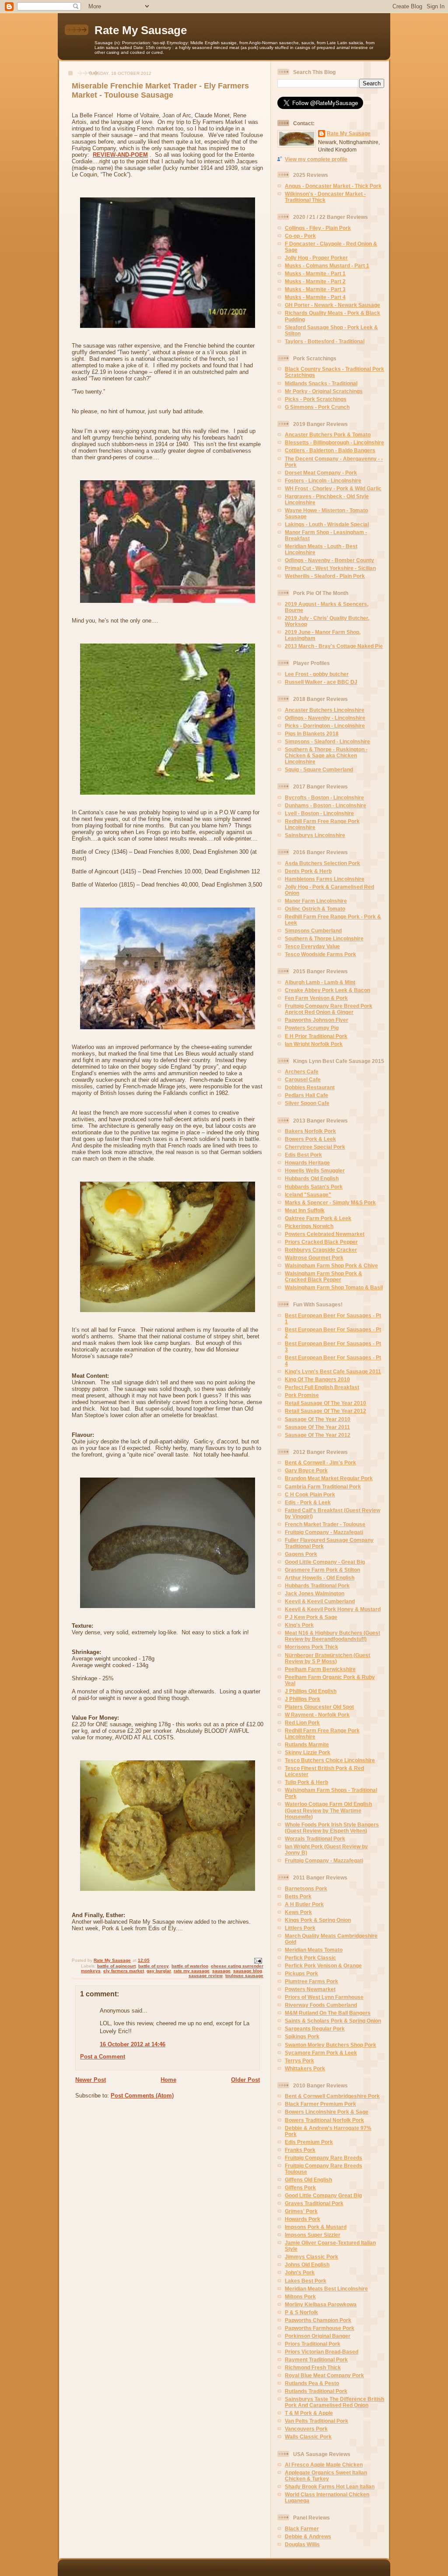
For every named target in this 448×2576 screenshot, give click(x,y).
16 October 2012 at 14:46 (133, 2044)
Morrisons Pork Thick (311, 1647)
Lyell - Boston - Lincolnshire (319, 813)
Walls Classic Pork (308, 2437)
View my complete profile (316, 159)
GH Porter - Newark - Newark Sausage (332, 305)
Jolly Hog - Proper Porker (316, 258)
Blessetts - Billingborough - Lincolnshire (334, 442)
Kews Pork (298, 1912)
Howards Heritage (307, 1163)
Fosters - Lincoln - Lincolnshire (323, 480)
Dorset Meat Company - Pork (321, 473)
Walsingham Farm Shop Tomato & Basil (334, 1287)
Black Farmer (302, 2528)
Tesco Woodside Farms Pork (320, 954)
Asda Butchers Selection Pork (322, 863)
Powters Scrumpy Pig (312, 1028)
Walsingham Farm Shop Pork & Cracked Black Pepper (324, 1276)
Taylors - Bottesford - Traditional (325, 341)
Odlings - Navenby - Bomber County (329, 560)
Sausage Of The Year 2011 (317, 1427)
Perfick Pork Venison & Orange (323, 1965)
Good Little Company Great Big (323, 2195)
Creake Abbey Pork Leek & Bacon (327, 990)
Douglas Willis (302, 2544)
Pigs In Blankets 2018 (312, 734)
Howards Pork (303, 2219)
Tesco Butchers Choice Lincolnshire (330, 1760)
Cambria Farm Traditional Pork (323, 1487)
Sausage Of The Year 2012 (318, 1435)
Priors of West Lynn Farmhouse (324, 1997)
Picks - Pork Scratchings (316, 399)
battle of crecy (154, 1966)
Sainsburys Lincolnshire (315, 835)
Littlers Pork (300, 1928)
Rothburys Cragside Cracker (321, 1250)
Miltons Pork (300, 2296)
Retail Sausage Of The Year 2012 (325, 1411)
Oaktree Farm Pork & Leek (318, 1218)
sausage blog (248, 1971)
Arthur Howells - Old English (320, 1578)
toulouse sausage (244, 1976)
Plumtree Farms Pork (311, 1981)
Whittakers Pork (305, 2068)
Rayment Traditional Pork (316, 2360)
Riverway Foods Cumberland (321, 2005)
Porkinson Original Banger (318, 2336)
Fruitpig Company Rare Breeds (324, 2158)
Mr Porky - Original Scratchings (324, 391)
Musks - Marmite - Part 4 (315, 297)
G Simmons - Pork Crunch (317, 407)
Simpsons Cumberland (313, 931)
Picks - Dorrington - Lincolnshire (325, 726)
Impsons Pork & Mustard (316, 2227)
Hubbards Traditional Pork (317, 1585)
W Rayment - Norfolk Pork (317, 1715)
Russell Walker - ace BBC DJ (321, 682)
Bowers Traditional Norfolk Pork (324, 2120)
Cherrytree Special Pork (315, 1147)
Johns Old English (307, 2265)
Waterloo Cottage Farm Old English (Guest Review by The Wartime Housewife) (328, 1810)
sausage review (206, 1976)
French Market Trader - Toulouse (325, 1524)
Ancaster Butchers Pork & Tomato (328, 435)
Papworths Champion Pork (318, 2320)
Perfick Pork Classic (310, 1958)
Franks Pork (300, 2150)
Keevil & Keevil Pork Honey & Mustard (333, 1609)
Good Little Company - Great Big (325, 1562)
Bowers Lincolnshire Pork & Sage (327, 2112)
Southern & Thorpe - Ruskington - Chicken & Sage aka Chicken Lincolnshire (326, 755)
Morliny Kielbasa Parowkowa (321, 2304)
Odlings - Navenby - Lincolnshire (325, 718)
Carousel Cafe (303, 1079)
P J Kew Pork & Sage (311, 1617)
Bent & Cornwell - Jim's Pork (320, 1462)
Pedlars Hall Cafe (306, 1095)
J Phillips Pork (303, 1699)
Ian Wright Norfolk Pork (314, 1044)
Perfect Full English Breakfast (322, 1387)
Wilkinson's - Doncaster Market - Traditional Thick (325, 197)
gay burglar (159, 1971)
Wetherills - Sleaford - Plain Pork (325, 576)
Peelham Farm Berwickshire (320, 1669)
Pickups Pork (301, 1973)
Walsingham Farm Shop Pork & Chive (331, 1265)
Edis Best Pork (303, 1155)
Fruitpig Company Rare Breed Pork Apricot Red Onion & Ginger (329, 1009)
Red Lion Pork (302, 1723)
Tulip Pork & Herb (306, 1782)
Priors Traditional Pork (313, 2344)
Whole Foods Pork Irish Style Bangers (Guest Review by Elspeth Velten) (332, 1828)
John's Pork (300, 2272)
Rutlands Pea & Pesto (312, 2383)
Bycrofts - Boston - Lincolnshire (324, 797)
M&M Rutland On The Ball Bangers (328, 2013)
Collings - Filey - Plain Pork (318, 228)
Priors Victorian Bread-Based (322, 2352)
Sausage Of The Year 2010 (318, 1419)
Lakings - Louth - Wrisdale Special (327, 524)
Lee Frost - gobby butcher (317, 674)
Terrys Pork (299, 2060)
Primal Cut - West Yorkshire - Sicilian (330, 568)
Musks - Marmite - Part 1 (315, 273)
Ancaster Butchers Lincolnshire (325, 710)
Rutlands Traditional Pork (316, 2391)
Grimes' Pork (301, 2211)
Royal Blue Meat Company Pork (324, 2375)
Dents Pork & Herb (308, 871)
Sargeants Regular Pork (315, 2029)
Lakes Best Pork (306, 2281)
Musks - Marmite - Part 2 (315, 281)
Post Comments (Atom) (142, 2096)
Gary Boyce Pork (306, 1470)
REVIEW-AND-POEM (120, 155)
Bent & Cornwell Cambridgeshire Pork (332, 2096)
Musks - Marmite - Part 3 (315, 289)
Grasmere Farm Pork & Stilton (322, 1570)
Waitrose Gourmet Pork (314, 1258)
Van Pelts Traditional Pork (317, 2421)
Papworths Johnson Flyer (317, 1020)
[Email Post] (258, 1960)
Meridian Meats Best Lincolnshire (326, 2289)
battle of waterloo (190, 1966)
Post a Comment (103, 2057)
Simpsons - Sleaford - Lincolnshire (327, 741)
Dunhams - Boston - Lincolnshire (325, 805)
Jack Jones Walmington (315, 1593)
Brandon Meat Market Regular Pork (329, 1478)
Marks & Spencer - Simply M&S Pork (330, 1202)
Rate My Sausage (141, 30)
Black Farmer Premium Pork (320, 2104)
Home (168, 2080)
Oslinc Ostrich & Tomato (315, 909)
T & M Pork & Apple (309, 2413)
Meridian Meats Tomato (314, 1950)
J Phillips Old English (311, 1691)
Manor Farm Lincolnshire (316, 901)
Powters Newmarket (310, 1989)
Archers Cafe (302, 1072)
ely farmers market (124, 1971)
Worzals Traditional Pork (315, 1839)
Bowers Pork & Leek (310, 1139)
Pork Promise (302, 1395)
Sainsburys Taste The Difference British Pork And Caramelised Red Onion (334, 2402)
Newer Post (91, 2080)
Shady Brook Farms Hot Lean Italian (330, 2486)
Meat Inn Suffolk (305, 1210)
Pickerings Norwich (309, 1226)
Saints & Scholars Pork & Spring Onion (333, 2021)
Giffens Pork (300, 2187)
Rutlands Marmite (307, 1744)
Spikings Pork (302, 2036)
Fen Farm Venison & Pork (316, 998)
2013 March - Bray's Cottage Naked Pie (334, 646)
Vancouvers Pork (306, 2429)
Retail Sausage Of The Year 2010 (325, 1403)
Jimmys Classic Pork (311, 2257)
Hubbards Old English (312, 1178)
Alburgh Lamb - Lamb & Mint (320, 982)
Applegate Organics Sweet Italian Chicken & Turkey (326, 2476)
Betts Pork (298, 1896)
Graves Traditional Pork (314, 2203)
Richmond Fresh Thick (313, 2367)
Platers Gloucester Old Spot (319, 1707)
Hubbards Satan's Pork (314, 1187)
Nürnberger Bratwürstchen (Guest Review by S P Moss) (327, 1658)
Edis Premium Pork (309, 2142)
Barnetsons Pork (306, 1888)
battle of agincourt (116, 1966)
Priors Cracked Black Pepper (321, 1242)
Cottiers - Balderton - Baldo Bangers (330, 450)
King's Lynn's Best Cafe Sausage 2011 (333, 1371)
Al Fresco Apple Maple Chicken (324, 2465)
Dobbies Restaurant (310, 1087)
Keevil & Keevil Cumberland (320, 1601)
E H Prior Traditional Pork (316, 1036)
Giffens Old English (308, 2180)
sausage (221, 1971)
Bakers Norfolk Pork (310, 1131)
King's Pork (299, 1625)
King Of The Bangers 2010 (317, 1379)
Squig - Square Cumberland (319, 769)
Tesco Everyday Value (312, 946)
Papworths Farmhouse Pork (320, 2328)
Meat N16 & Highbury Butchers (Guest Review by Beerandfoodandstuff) (332, 1636)
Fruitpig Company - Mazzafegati (324, 1532)
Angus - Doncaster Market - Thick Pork (333, 186)
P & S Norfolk (301, 2312)
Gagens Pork (301, 1554)
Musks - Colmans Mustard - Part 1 (327, 266)
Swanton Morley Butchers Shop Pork (331, 2045)
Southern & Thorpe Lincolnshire (324, 938)
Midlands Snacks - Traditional (321, 383)
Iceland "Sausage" (308, 1195)
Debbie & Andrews (308, 2536)
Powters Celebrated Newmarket (325, 1234)
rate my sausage (192, 1971)
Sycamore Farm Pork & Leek (321, 2053)
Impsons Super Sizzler (313, 2235)
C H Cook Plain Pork (310, 1494)
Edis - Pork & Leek (308, 1502)
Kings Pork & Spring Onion (318, 1920)
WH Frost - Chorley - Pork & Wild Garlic (333, 488)
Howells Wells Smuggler (315, 1170)
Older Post (245, 2080)
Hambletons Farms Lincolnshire (325, 879)
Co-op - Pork (300, 236)
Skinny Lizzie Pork (308, 1752)
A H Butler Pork (304, 1904)
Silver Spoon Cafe (307, 1103)
